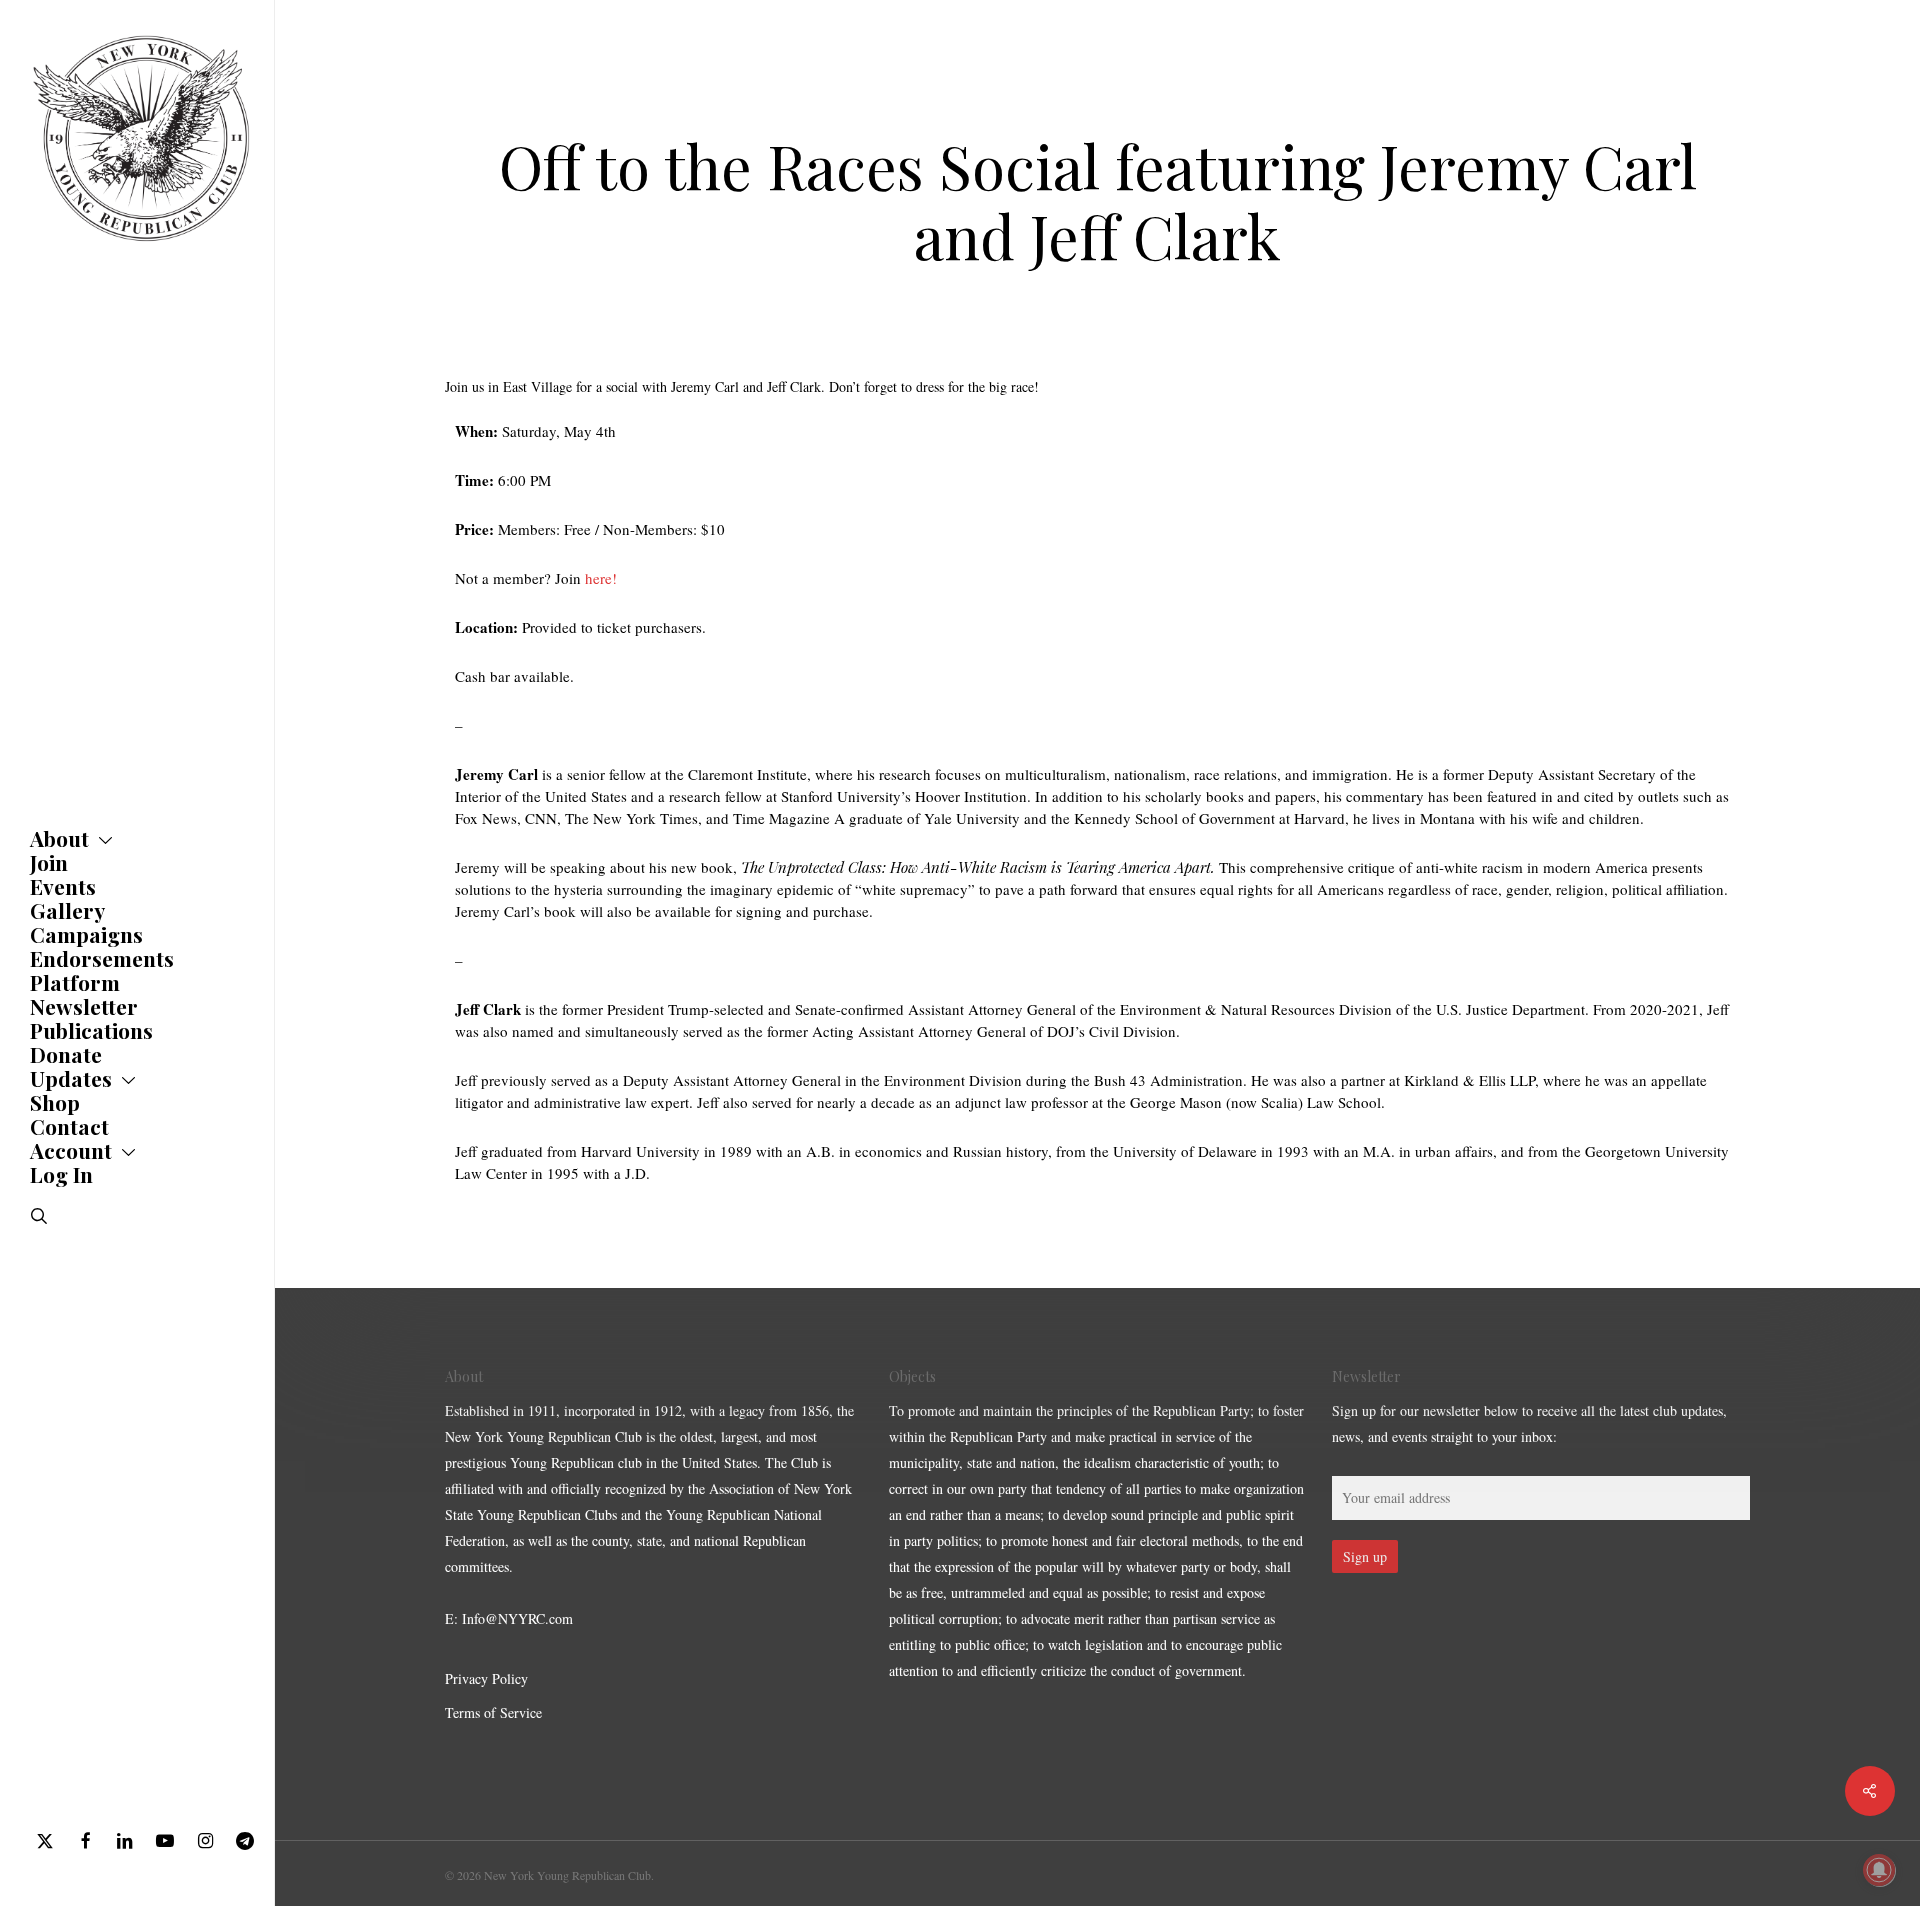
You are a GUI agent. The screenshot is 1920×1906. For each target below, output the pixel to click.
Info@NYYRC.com (517, 1618)
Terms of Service (493, 1712)
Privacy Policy (486, 1678)
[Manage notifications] (1879, 1870)
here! (601, 578)
